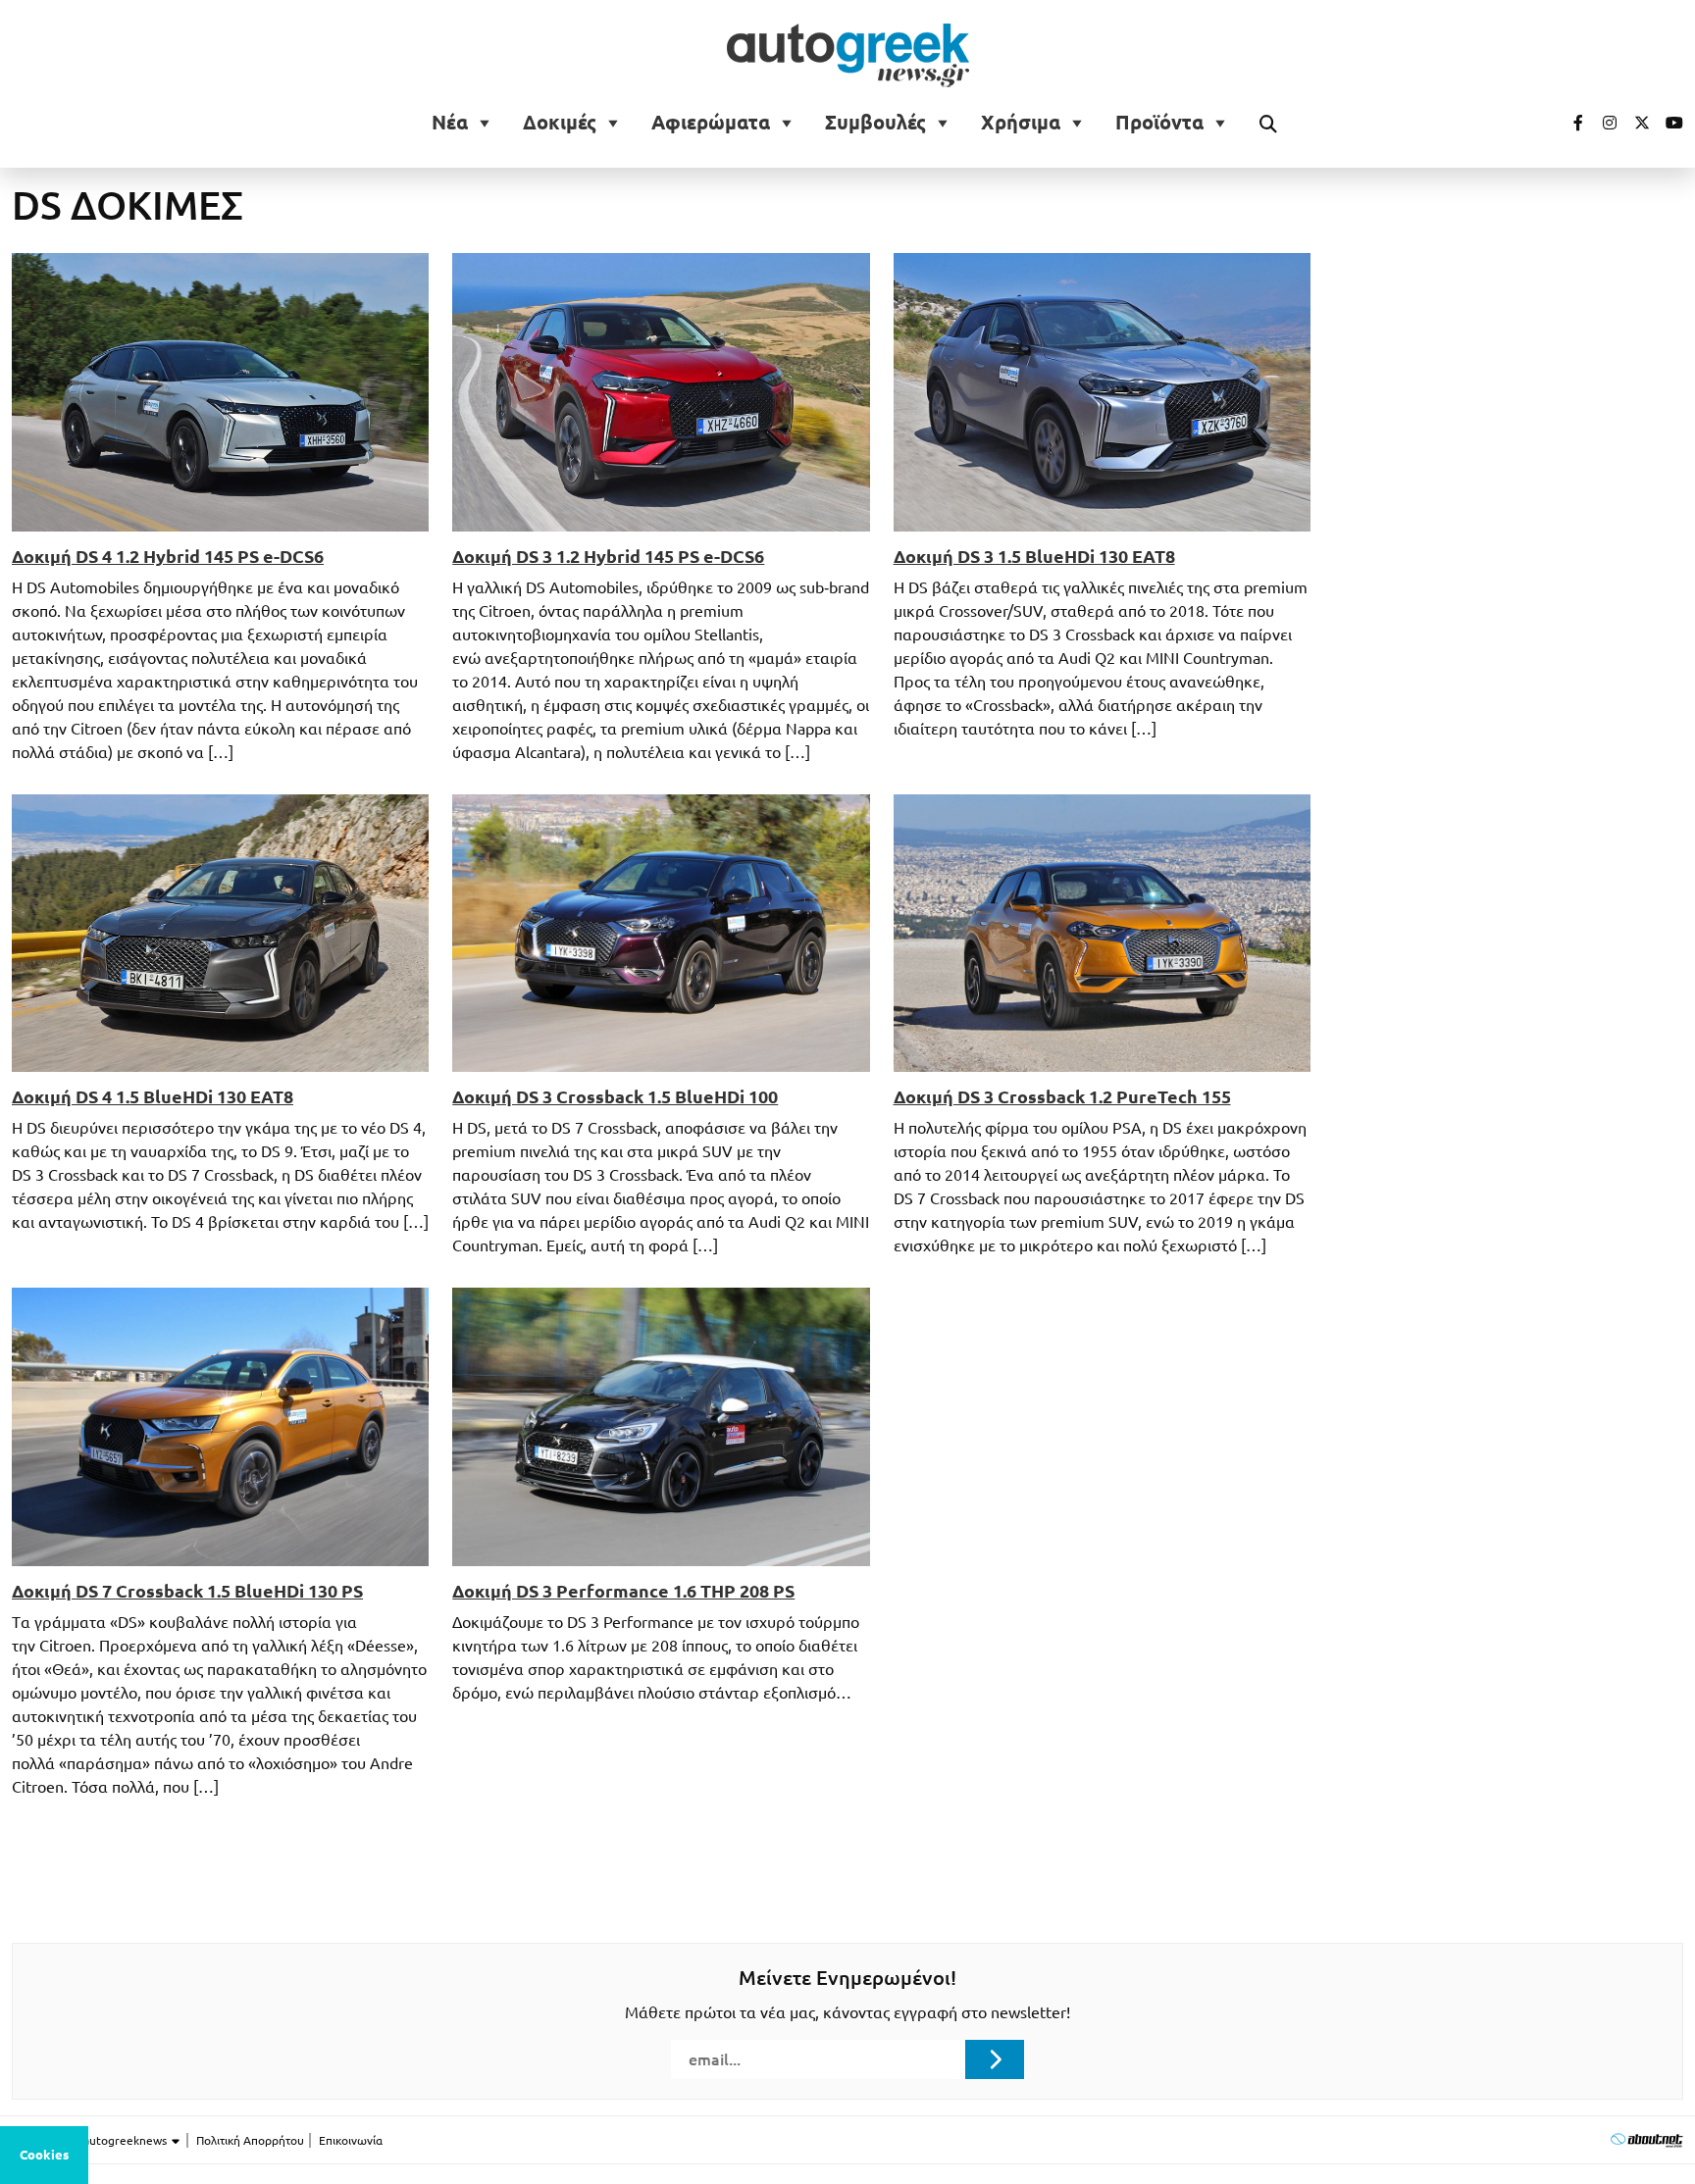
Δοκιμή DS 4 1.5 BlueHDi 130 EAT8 (153, 1096)
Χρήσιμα (1021, 123)
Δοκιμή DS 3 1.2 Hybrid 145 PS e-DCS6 (608, 556)
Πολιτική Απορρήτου (250, 2140)
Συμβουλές (875, 123)
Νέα (450, 123)
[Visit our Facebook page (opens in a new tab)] (1568, 123)
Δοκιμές (560, 123)
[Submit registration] (995, 2059)
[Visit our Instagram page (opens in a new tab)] (1602, 123)
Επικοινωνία (351, 2140)
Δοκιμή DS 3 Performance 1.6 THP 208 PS (623, 1591)
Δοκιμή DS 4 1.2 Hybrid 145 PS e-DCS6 (168, 556)
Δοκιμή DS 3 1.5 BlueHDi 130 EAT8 (1034, 556)
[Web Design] (1646, 2139)
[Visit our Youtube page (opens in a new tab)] (1669, 123)
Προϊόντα (1159, 123)
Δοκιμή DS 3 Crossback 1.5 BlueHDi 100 (615, 1096)
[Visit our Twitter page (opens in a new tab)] (1635, 123)
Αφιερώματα (711, 123)
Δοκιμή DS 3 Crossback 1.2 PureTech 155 (1062, 1096)
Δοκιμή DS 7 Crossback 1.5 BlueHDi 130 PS (187, 1591)
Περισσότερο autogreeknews (91, 2140)
